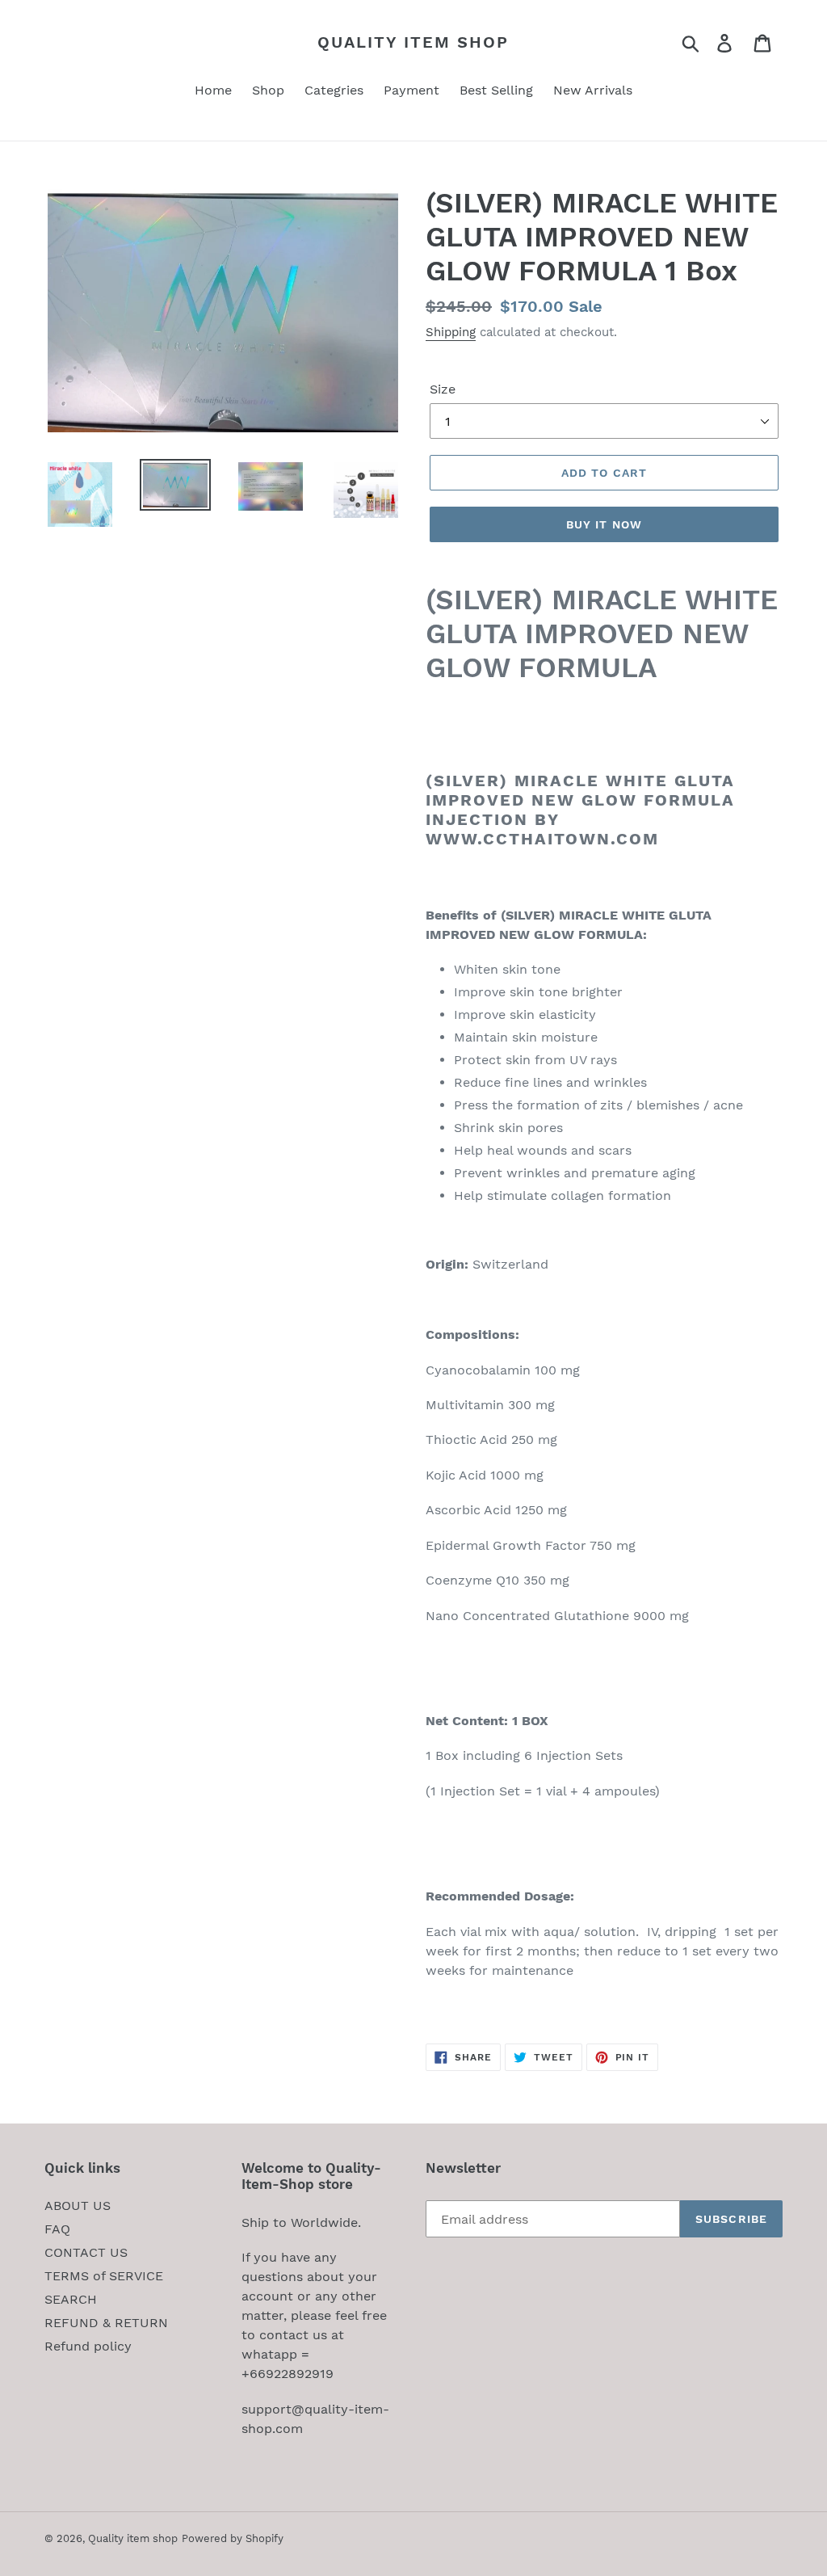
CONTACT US (86, 2252)
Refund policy (88, 2346)
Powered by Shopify (233, 2538)
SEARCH (71, 2299)
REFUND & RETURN (106, 2323)
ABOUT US (78, 2206)
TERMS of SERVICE (104, 2276)
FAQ (57, 2229)
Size (443, 389)
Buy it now (604, 524)
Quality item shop (413, 42)
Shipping (451, 332)
